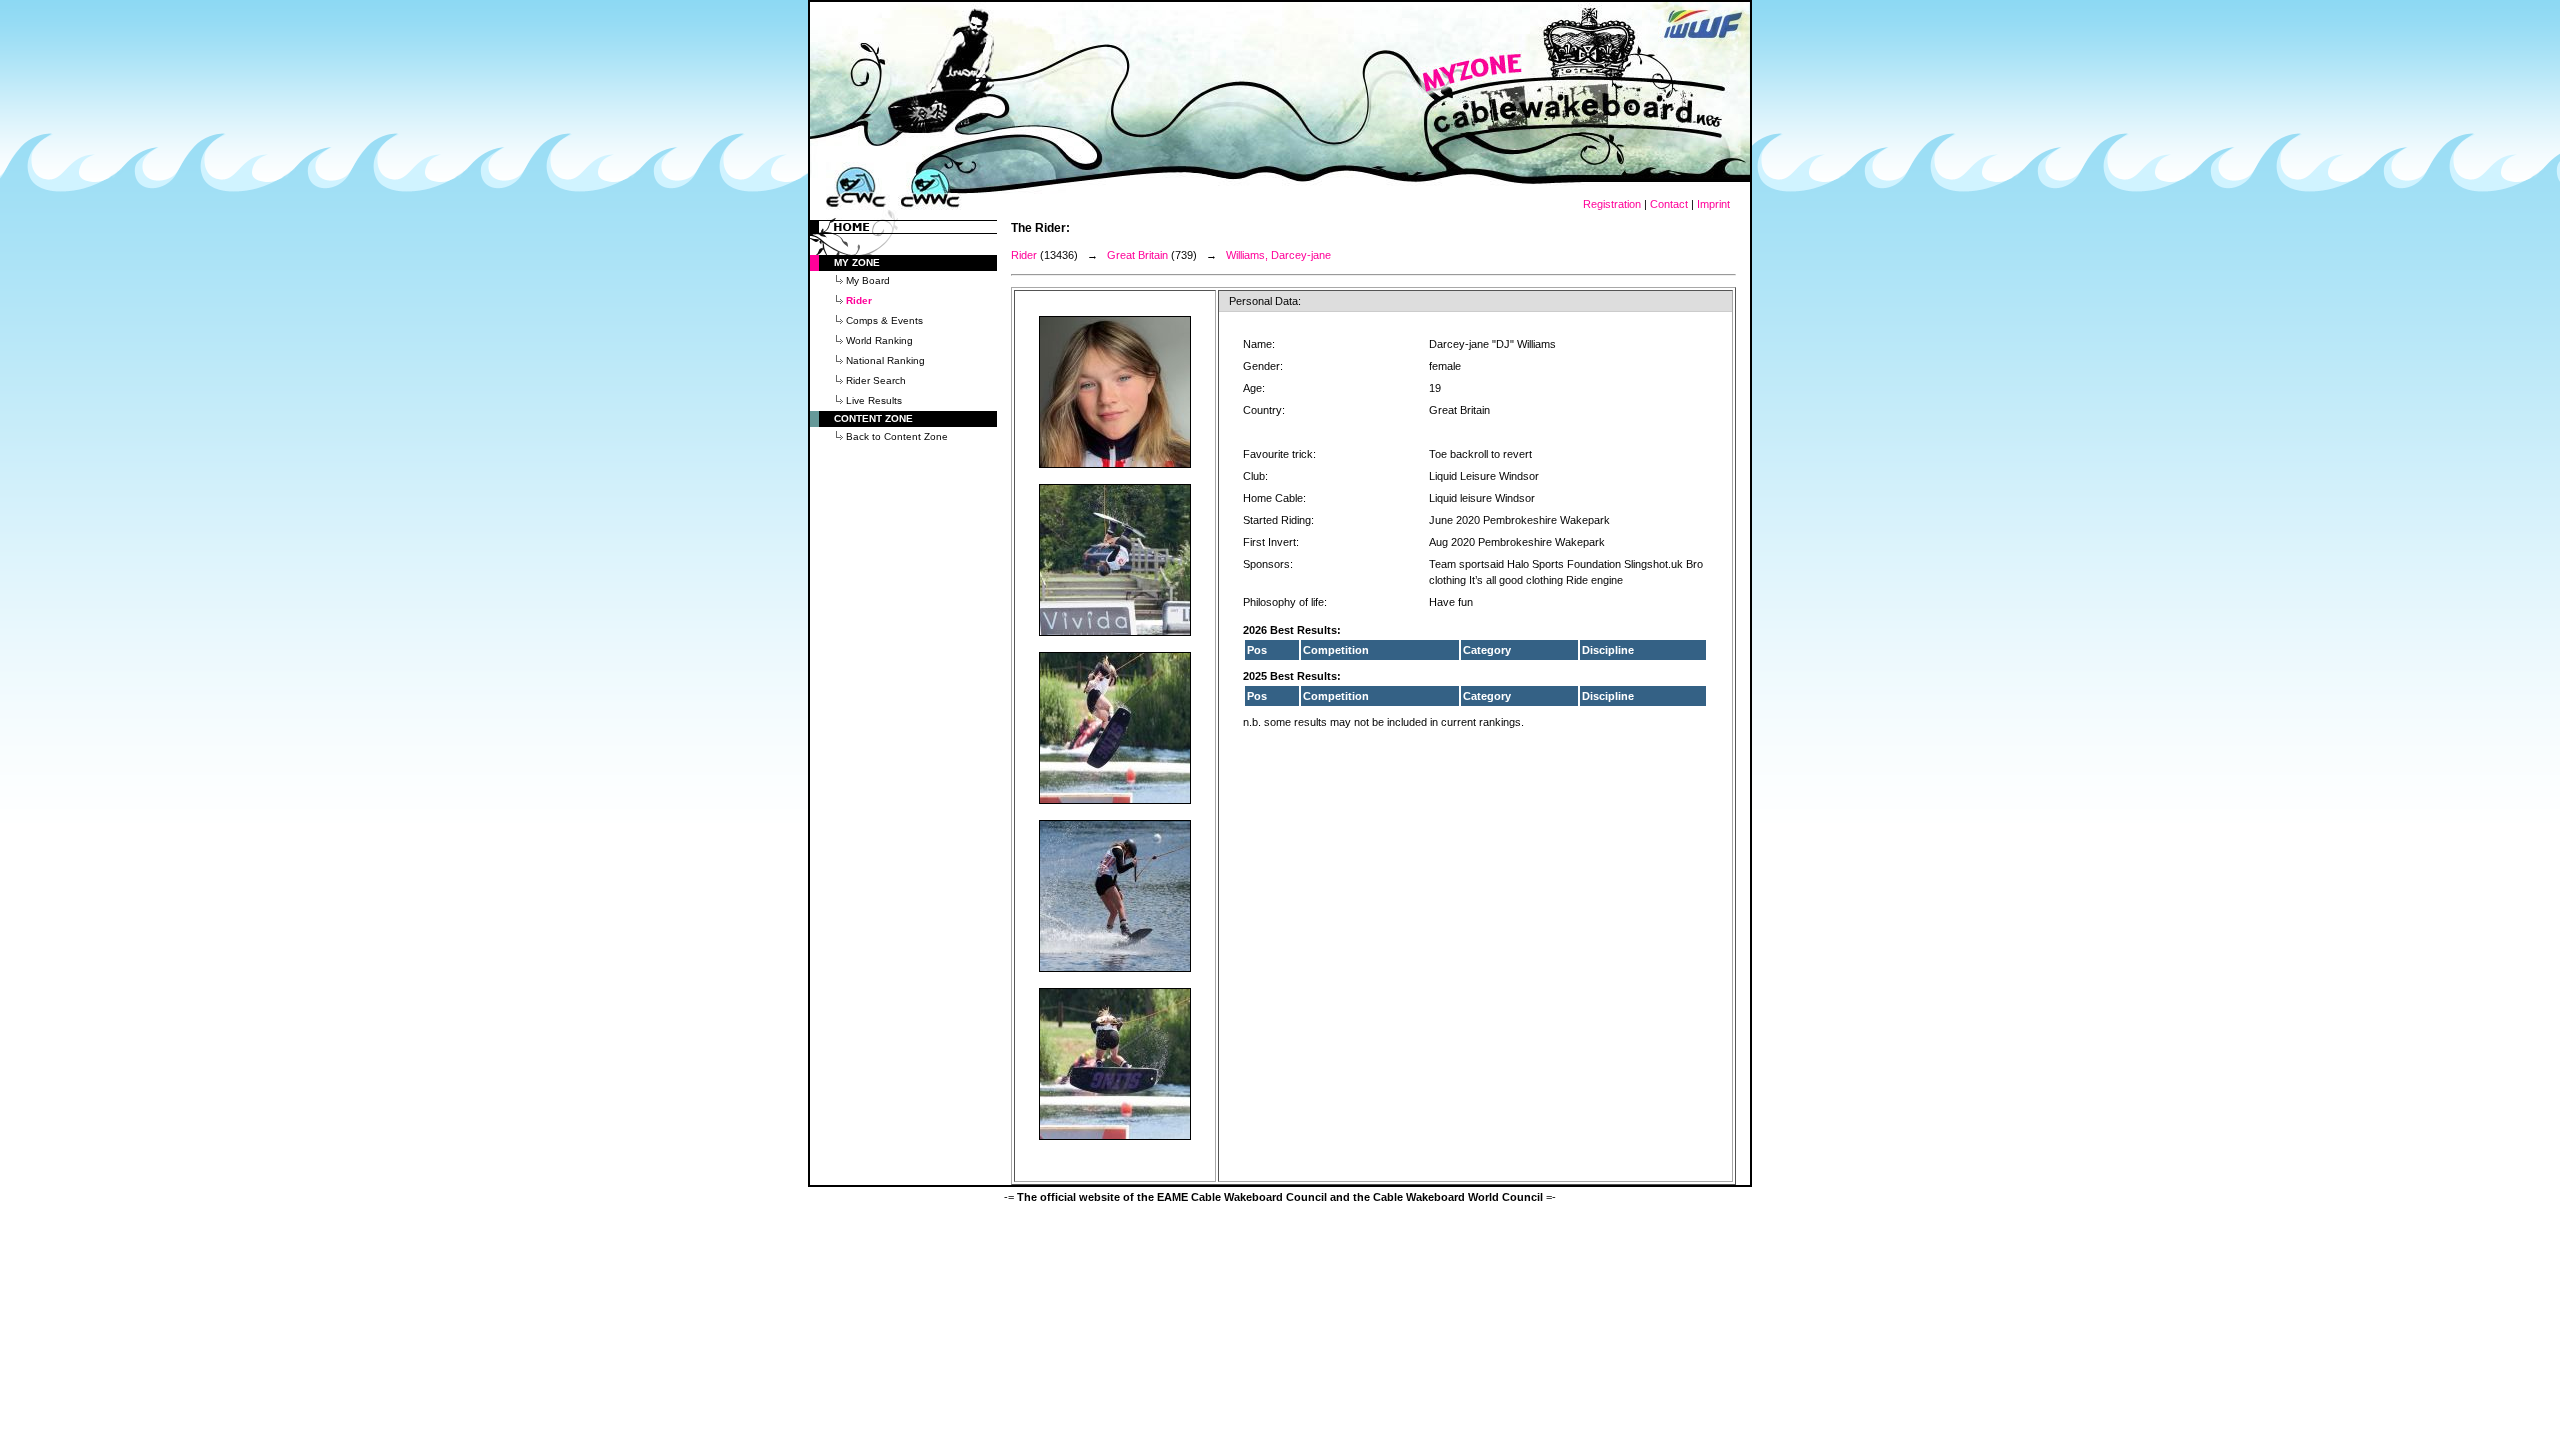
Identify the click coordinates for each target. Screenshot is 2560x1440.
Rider (1024, 255)
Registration (1612, 204)
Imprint (1713, 204)
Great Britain (1137, 255)
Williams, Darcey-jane (1278, 255)
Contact (1669, 204)
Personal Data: (1265, 301)
